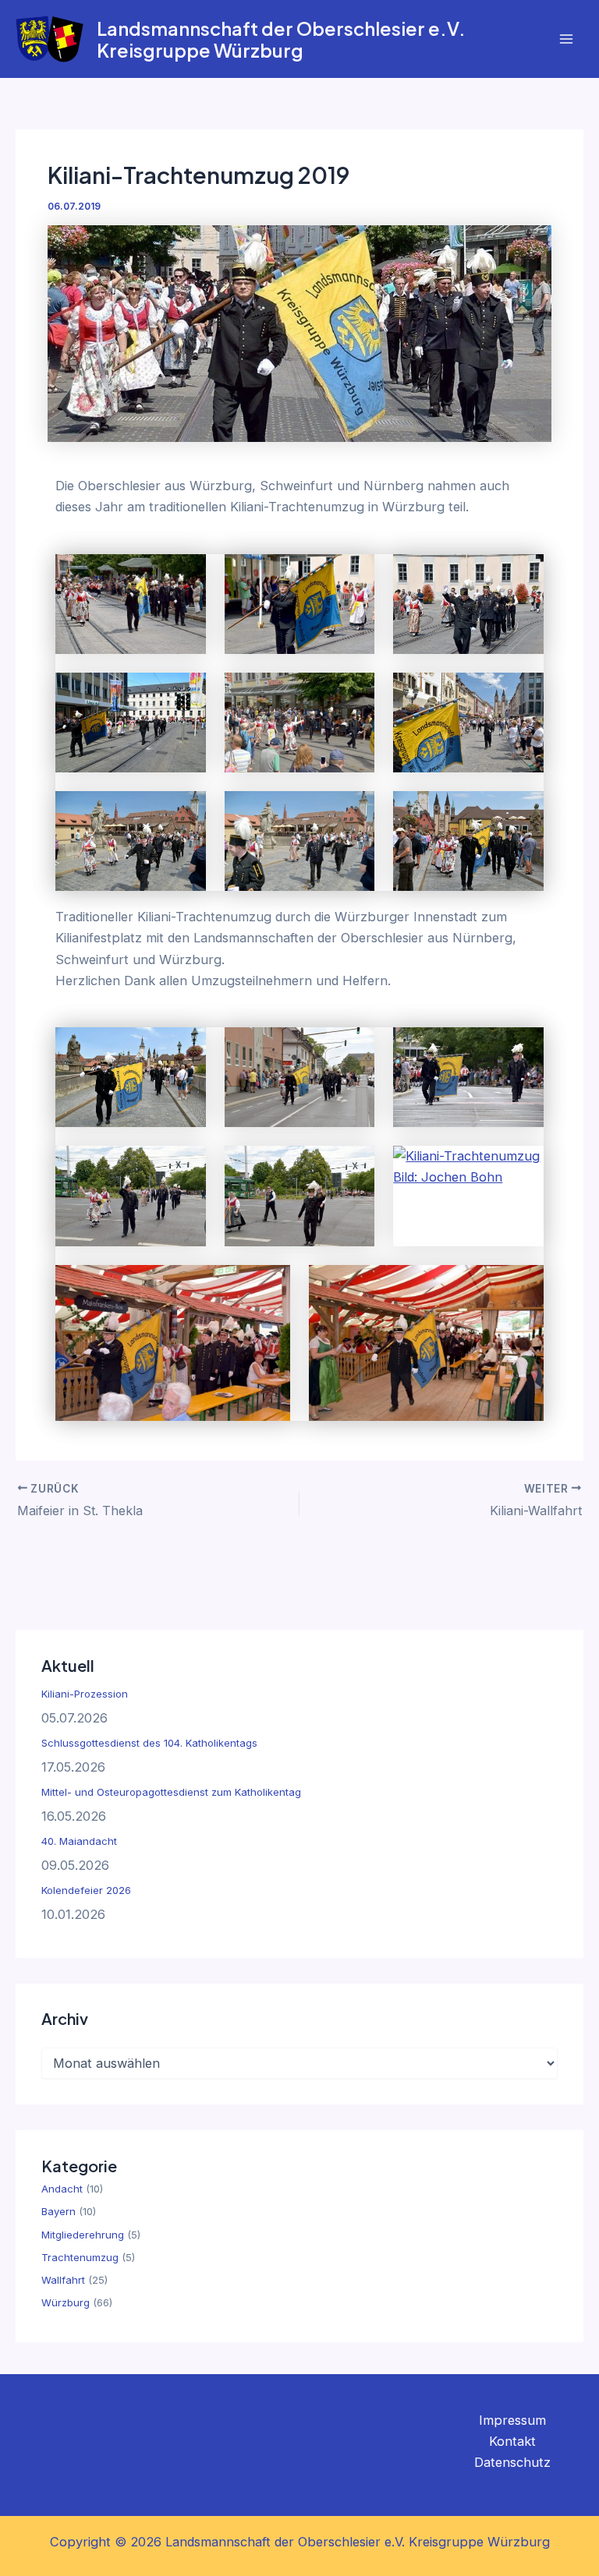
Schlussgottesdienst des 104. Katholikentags (149, 1743)
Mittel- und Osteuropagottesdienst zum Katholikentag (171, 1792)
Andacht (62, 2189)
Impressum (512, 2420)
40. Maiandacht (79, 1841)
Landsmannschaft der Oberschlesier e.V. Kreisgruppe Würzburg (281, 39)
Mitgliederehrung (83, 2235)
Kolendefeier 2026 (86, 1890)
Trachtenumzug (80, 2257)
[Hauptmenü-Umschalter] (566, 39)
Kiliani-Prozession (85, 1694)
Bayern (58, 2211)
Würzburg (66, 2302)
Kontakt (512, 2441)
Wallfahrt (63, 2280)
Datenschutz (512, 2462)
